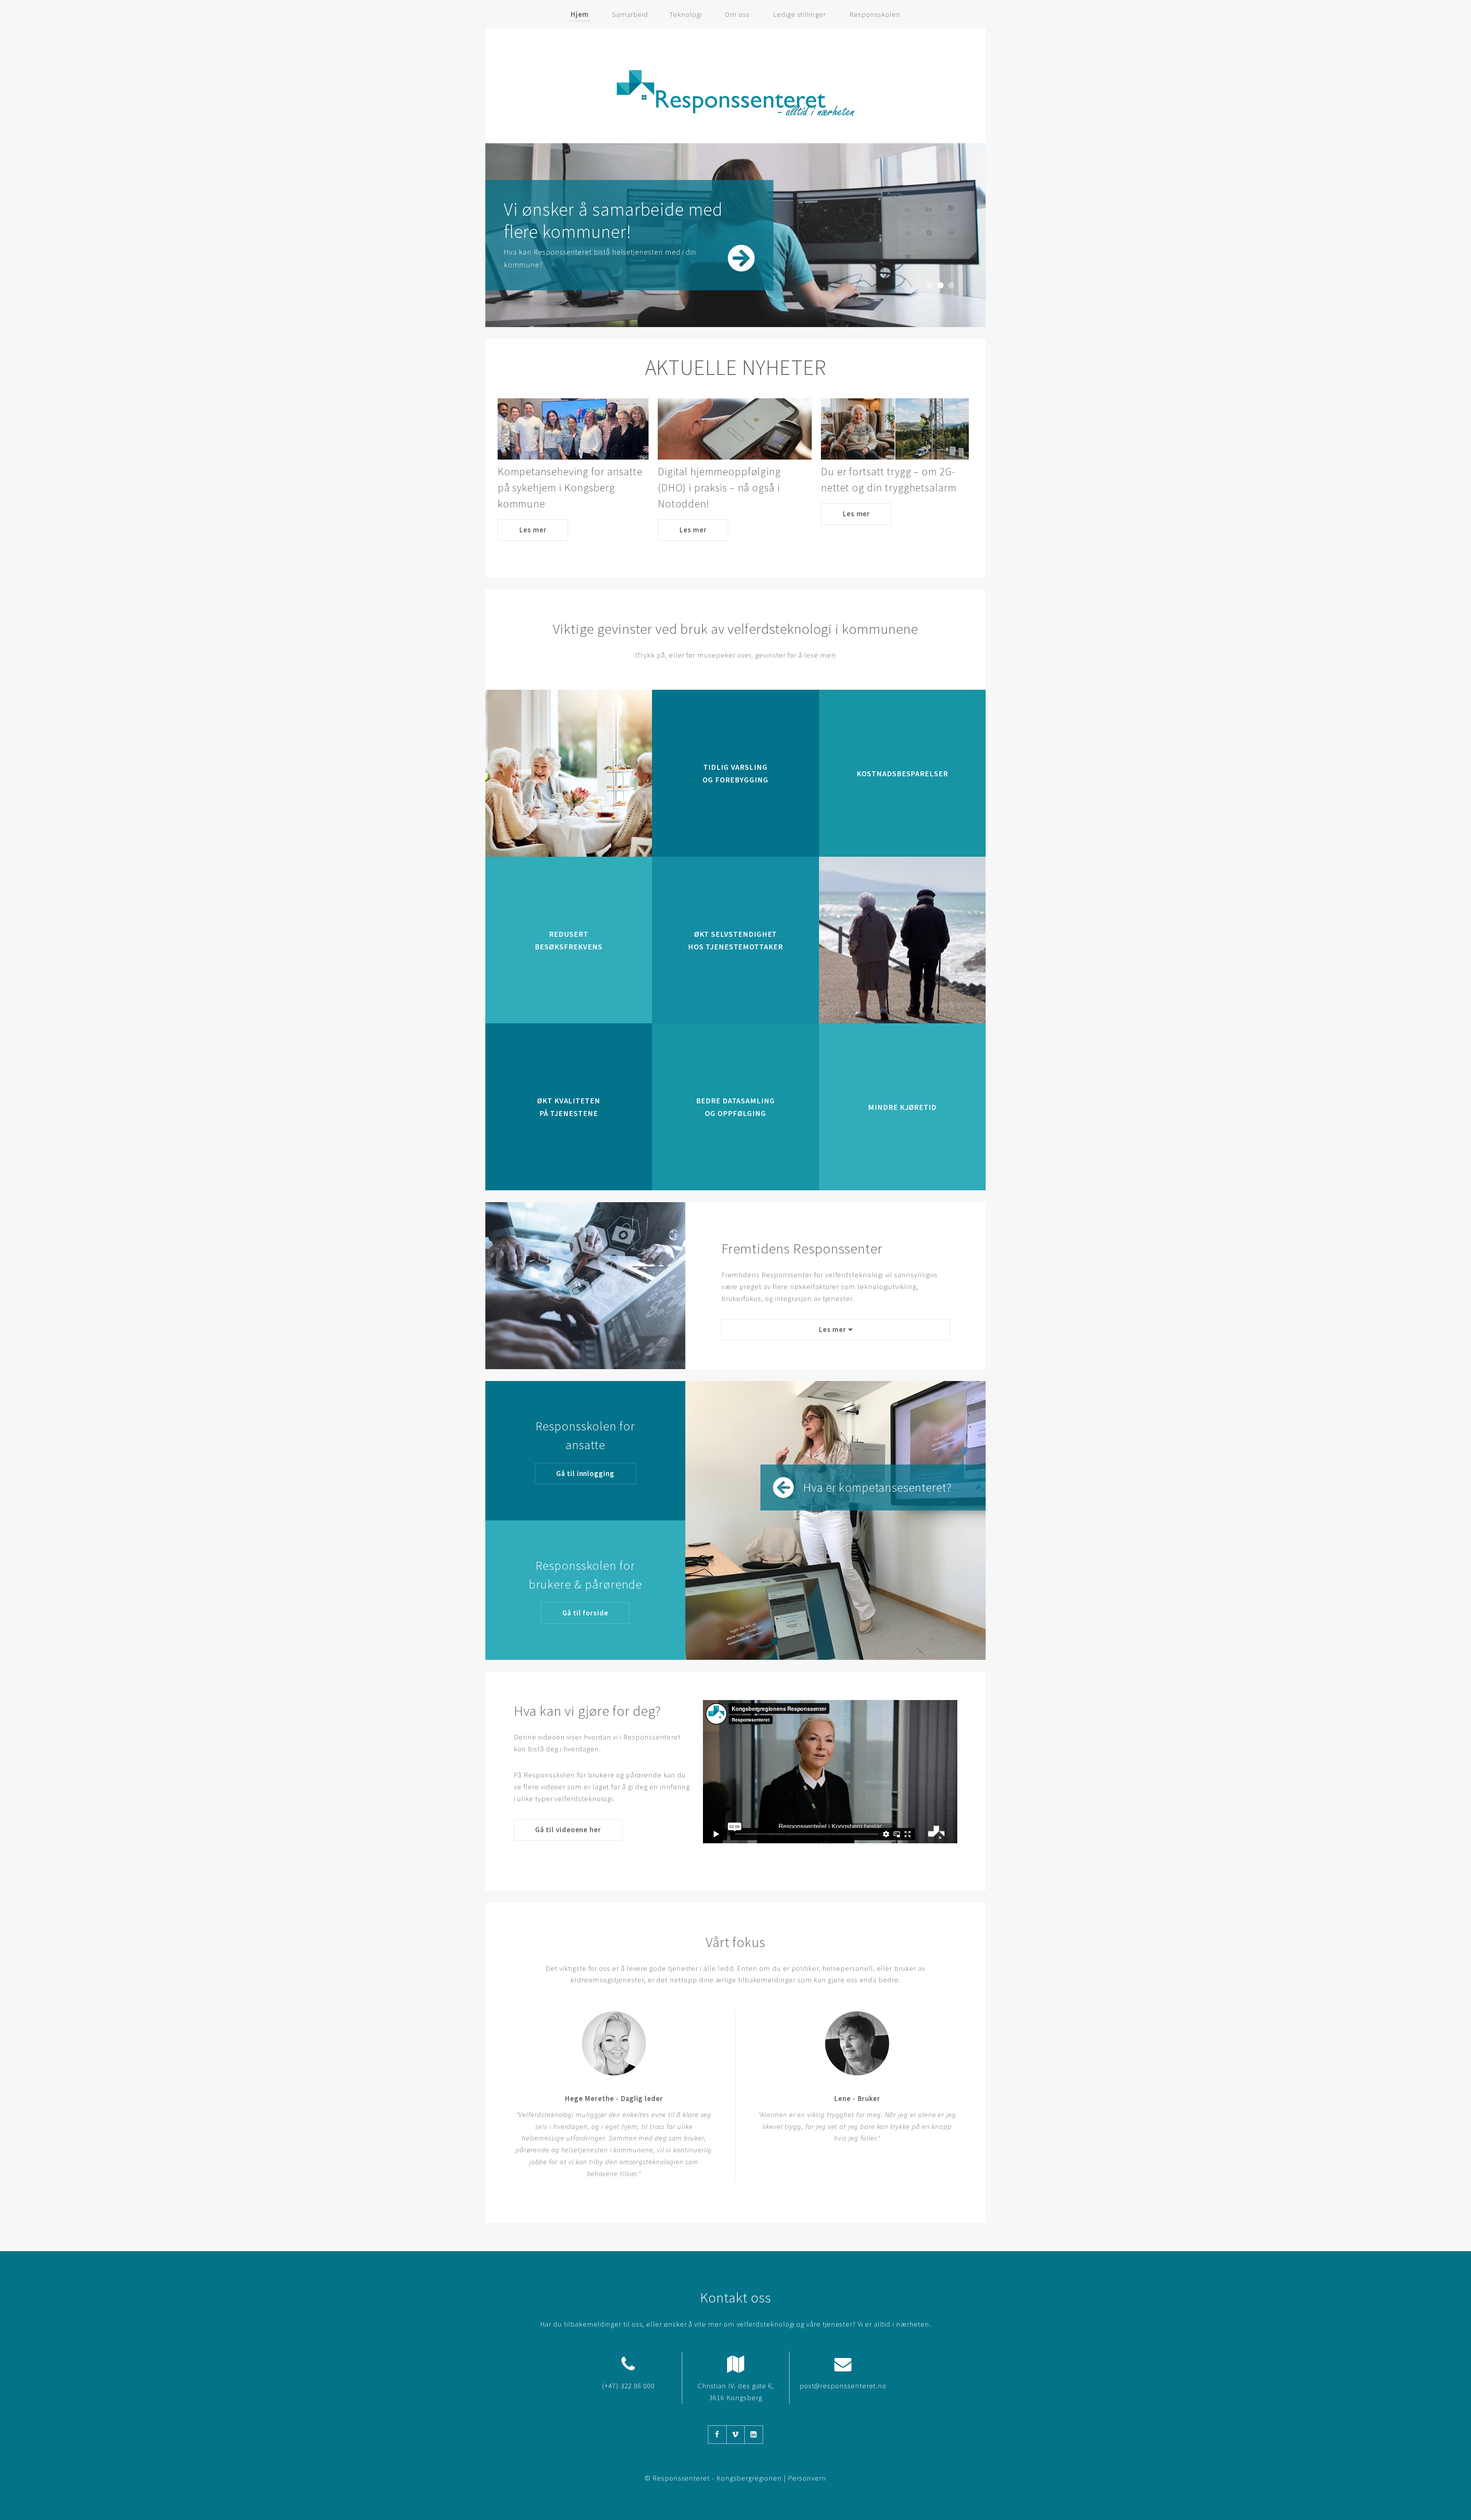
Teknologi (686, 14)
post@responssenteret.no (843, 2386)
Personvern (807, 2478)
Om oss (737, 14)
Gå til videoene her (568, 1830)
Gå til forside (585, 1613)
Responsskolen (875, 14)
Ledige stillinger (799, 14)
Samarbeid (630, 14)
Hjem (580, 14)
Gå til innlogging (585, 1474)
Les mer (533, 530)
